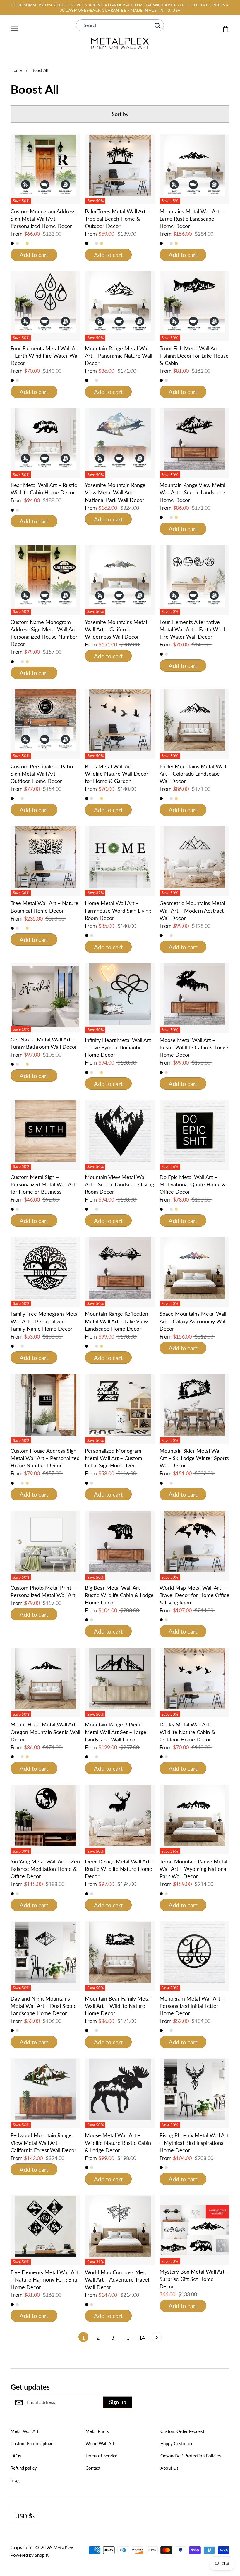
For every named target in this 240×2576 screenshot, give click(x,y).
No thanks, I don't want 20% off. (120, 1338)
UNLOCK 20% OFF (120, 1321)
